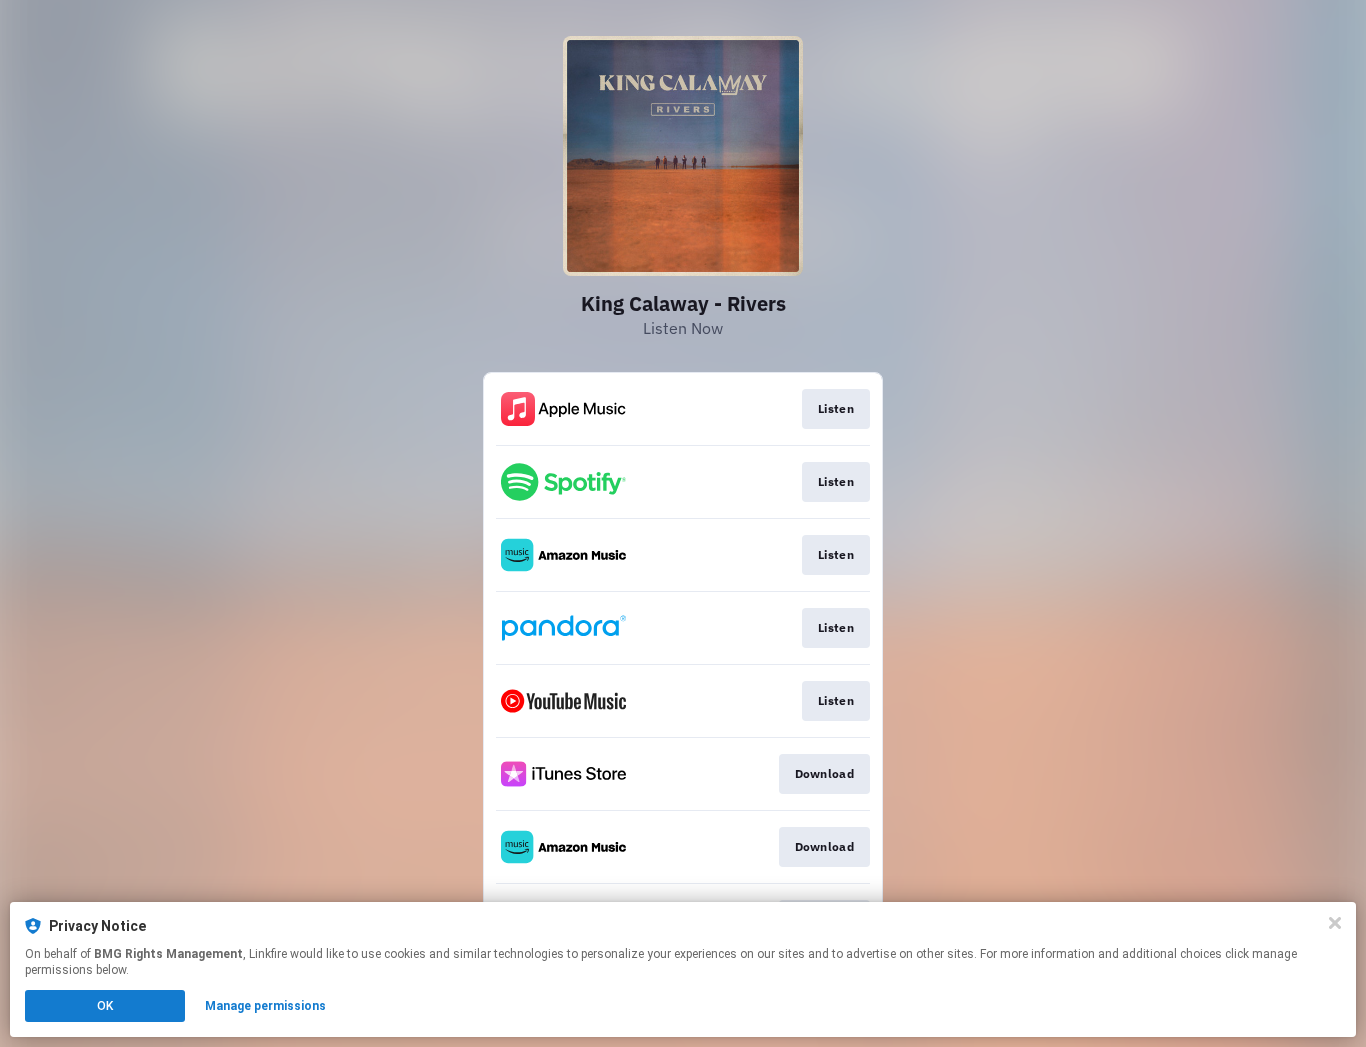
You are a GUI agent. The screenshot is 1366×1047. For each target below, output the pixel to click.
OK (105, 1006)
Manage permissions (265, 1006)
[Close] (1335, 923)
